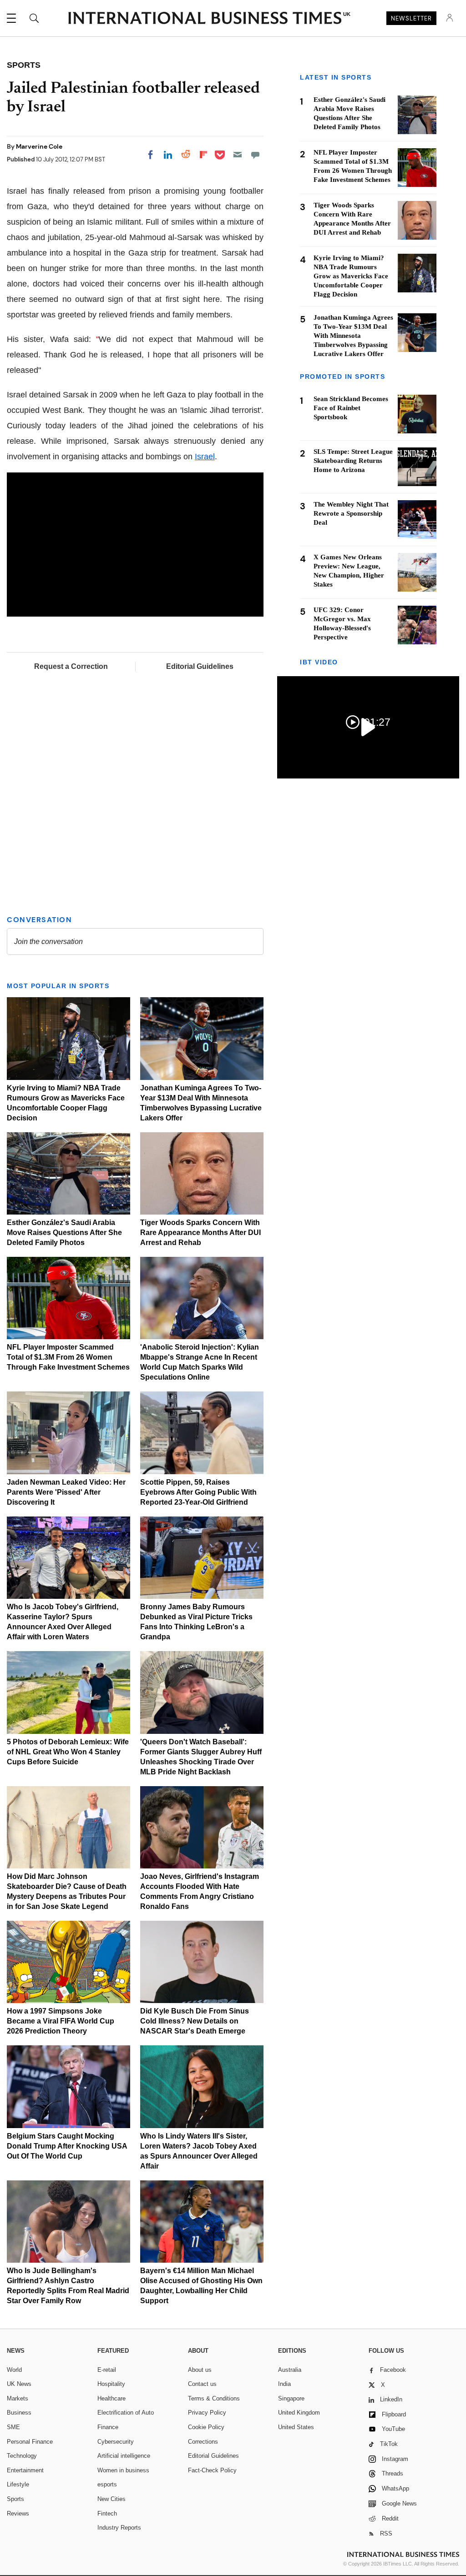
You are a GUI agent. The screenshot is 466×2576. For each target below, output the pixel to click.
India (284, 2384)
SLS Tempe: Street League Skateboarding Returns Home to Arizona (353, 461)
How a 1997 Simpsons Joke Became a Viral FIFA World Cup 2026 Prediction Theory (61, 2021)
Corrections (203, 2442)
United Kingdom (299, 2413)
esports (107, 2484)
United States (296, 2427)
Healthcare (111, 2398)
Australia (290, 2370)
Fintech (107, 2513)
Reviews (18, 2513)
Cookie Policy (206, 2427)
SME (13, 2427)
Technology (22, 2456)
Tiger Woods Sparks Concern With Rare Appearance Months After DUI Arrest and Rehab (200, 1233)
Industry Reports (119, 2528)
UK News (19, 2384)
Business (19, 2413)
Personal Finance (30, 2442)
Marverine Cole (39, 146)
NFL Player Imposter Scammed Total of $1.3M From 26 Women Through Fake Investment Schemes (68, 1357)
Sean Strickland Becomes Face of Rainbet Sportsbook (351, 408)
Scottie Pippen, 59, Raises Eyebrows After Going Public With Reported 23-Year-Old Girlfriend (198, 1492)
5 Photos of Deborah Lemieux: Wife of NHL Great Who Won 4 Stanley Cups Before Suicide (68, 1752)
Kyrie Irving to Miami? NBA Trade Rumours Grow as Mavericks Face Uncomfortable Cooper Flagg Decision (351, 276)
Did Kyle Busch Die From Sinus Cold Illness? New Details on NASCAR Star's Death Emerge (195, 2021)
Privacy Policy (207, 2413)
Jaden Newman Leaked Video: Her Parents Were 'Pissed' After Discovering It (66, 1492)
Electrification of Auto (126, 2413)
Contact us (202, 2384)
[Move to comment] (255, 155)
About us (200, 2370)
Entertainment (25, 2470)
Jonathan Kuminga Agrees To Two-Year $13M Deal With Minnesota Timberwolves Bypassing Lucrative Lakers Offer (353, 336)
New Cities (111, 2499)
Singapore (291, 2398)
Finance (108, 2427)
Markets (18, 2398)
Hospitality (111, 2384)
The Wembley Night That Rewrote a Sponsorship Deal (351, 513)
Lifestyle (18, 2484)
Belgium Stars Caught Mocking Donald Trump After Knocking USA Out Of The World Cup (67, 2146)
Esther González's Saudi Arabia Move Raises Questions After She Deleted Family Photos (64, 1233)
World (14, 2370)
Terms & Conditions (214, 2398)
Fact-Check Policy (212, 2470)
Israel (205, 457)
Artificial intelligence (124, 2456)
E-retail (107, 2370)
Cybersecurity (116, 2442)
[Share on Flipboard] (203, 155)
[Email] (238, 155)
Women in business (123, 2470)
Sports (15, 2499)
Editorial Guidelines (200, 666)
